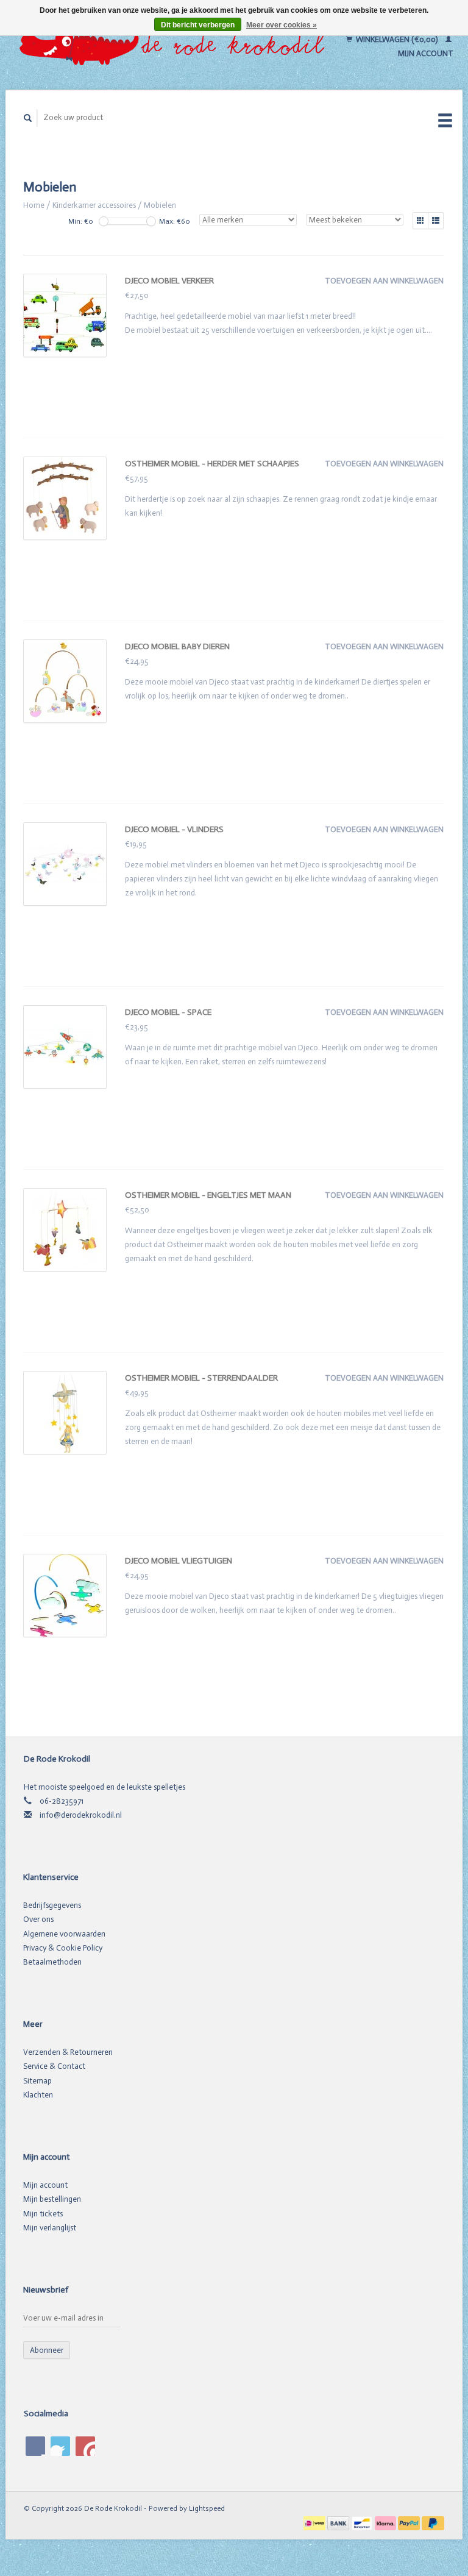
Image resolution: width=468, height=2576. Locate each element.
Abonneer (47, 2350)
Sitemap (37, 2081)
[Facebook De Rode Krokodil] (35, 2446)
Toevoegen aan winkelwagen (384, 281)
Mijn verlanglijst (50, 2228)
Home (34, 205)
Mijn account (45, 2185)
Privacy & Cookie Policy (63, 1948)
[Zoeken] (28, 118)
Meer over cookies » (282, 25)
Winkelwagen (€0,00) (397, 39)
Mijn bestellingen (52, 2199)
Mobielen (160, 205)
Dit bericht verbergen (198, 25)
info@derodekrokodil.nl (81, 1815)
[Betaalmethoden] (315, 2522)
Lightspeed (207, 2508)
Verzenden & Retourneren (68, 2052)
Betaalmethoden (52, 1962)
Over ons (38, 1919)
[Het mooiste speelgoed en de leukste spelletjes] (175, 46)
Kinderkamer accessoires (94, 205)
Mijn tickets (43, 2214)
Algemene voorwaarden (64, 1934)
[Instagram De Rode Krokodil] (85, 2446)
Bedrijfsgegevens (52, 1905)
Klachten (38, 2095)
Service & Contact (54, 2066)
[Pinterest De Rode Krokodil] (60, 2446)
